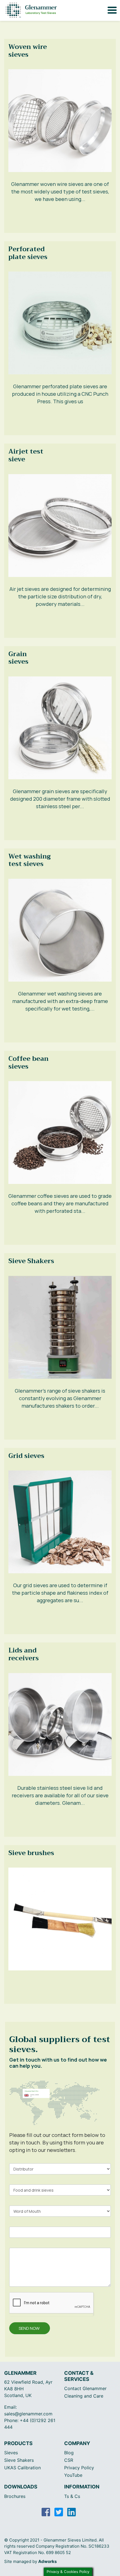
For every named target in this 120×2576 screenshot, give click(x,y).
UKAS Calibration (22, 2468)
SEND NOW (29, 2328)
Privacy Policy (79, 2468)
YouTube (73, 2475)
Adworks (47, 2561)
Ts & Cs (72, 2496)
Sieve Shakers (19, 2460)
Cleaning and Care (84, 2396)
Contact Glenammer (85, 2388)
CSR (69, 2460)
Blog (69, 2453)
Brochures (15, 2496)
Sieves (11, 2453)
